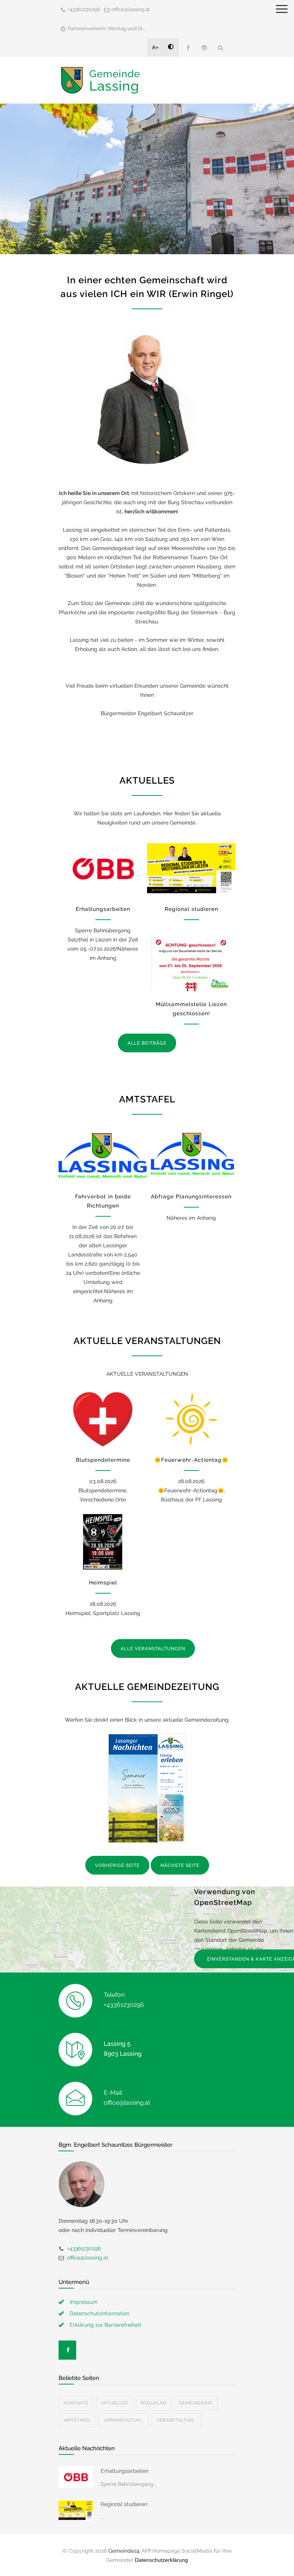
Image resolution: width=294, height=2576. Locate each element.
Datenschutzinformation (100, 2313)
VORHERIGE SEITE (117, 1865)
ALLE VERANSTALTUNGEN (153, 1649)
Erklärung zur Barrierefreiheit (105, 2325)
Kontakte (76, 2403)
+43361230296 (84, 9)
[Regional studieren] (191, 868)
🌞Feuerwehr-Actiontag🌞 (191, 1460)
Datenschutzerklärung (161, 2560)
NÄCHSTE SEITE (180, 1865)
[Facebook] (187, 48)
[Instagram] (203, 48)
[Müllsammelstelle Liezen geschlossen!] (191, 963)
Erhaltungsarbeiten (103, 909)
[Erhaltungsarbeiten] (103, 868)
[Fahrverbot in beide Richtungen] (103, 1156)
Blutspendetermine (103, 1460)
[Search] (220, 48)
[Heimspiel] (103, 1542)
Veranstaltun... (124, 2420)
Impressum (84, 2302)
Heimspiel (103, 1583)
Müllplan (154, 2403)
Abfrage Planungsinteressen (191, 1196)
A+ (155, 47)
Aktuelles (115, 2403)
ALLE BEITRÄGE (147, 1043)
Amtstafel (77, 2420)
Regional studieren (191, 909)
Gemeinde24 (124, 2551)
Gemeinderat (196, 2403)
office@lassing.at (131, 9)
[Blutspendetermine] (103, 1419)
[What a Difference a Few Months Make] (76, 2477)
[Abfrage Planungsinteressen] (191, 1156)
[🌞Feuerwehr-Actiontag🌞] (191, 1419)
